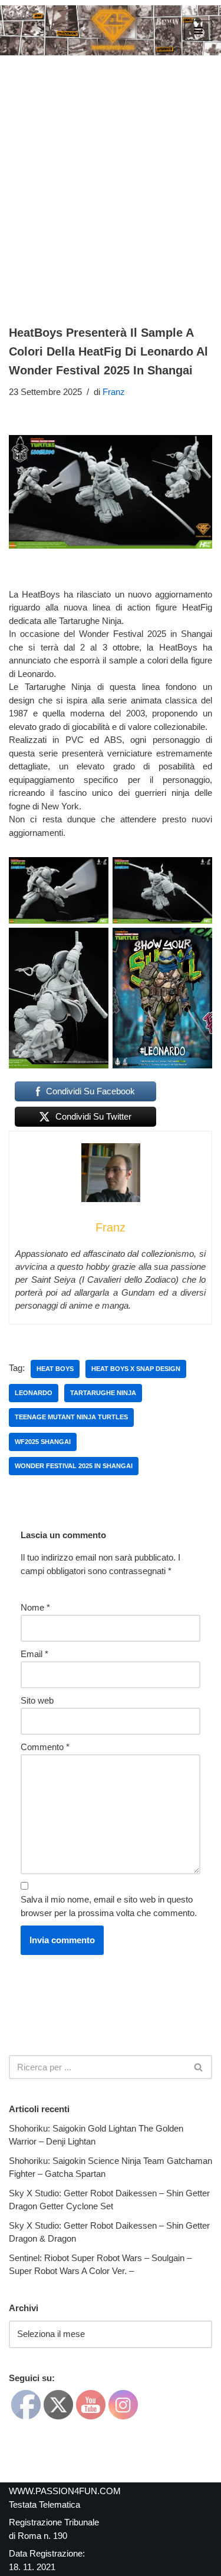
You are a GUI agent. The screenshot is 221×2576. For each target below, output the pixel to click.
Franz (114, 392)
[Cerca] (199, 2067)
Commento (45, 1747)
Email (34, 1654)
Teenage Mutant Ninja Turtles (71, 1417)
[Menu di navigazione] (198, 31)
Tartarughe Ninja (103, 1393)
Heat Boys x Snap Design (136, 1369)
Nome (35, 1607)
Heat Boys (55, 1369)
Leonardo (34, 1393)
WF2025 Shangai (43, 1442)
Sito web (37, 1700)
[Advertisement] (111, 172)
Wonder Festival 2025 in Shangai (74, 1466)
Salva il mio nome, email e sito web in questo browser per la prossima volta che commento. (109, 1906)
